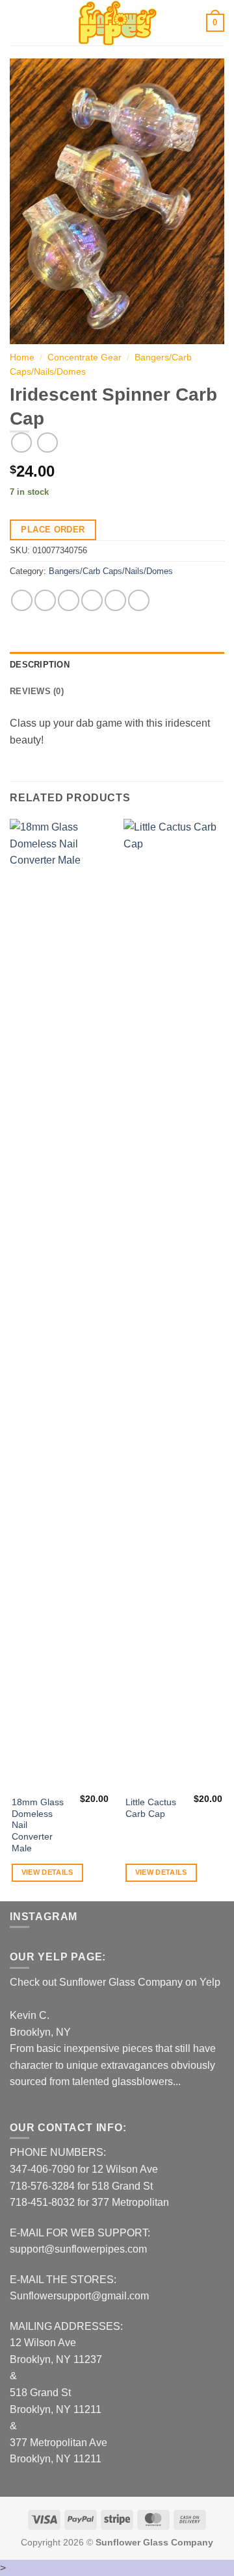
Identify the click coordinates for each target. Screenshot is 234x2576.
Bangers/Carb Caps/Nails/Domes (111, 571)
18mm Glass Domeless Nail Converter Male (38, 1825)
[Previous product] (47, 443)
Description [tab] (40, 665)
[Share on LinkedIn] (139, 600)
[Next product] (21, 443)
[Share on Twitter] (69, 600)
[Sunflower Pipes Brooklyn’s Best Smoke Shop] (117, 23)
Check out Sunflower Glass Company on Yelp (115, 1982)
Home (22, 357)
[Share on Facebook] (45, 600)
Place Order (53, 530)
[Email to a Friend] (92, 600)
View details (47, 1872)
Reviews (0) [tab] (37, 691)
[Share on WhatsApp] (22, 600)
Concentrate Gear (84, 357)
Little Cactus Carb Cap (151, 1808)
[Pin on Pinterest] (115, 600)
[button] (18, 22)
